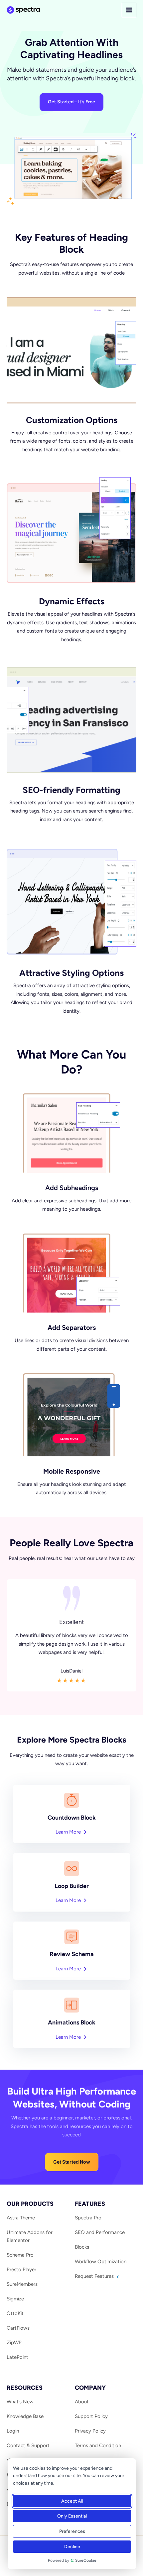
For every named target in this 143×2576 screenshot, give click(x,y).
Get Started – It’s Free (71, 102)
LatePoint (17, 2357)
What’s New (20, 2402)
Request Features (95, 2276)
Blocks (82, 2247)
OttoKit (15, 2313)
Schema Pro (20, 2255)
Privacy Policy (90, 2431)
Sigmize (15, 2299)
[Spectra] (23, 10)
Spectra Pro (88, 2218)
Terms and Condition (98, 2446)
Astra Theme (21, 2218)
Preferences (72, 2531)
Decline (72, 2547)
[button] (72, 2162)
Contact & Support (28, 2446)
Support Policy (91, 2416)
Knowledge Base (25, 2416)
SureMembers (22, 2284)
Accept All (72, 2501)
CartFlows (18, 2328)
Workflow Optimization (101, 2262)
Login (13, 2431)
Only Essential (72, 2516)
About (82, 2402)
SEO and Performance (100, 2232)
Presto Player (21, 2270)
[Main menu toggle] (129, 10)
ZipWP (14, 2343)
